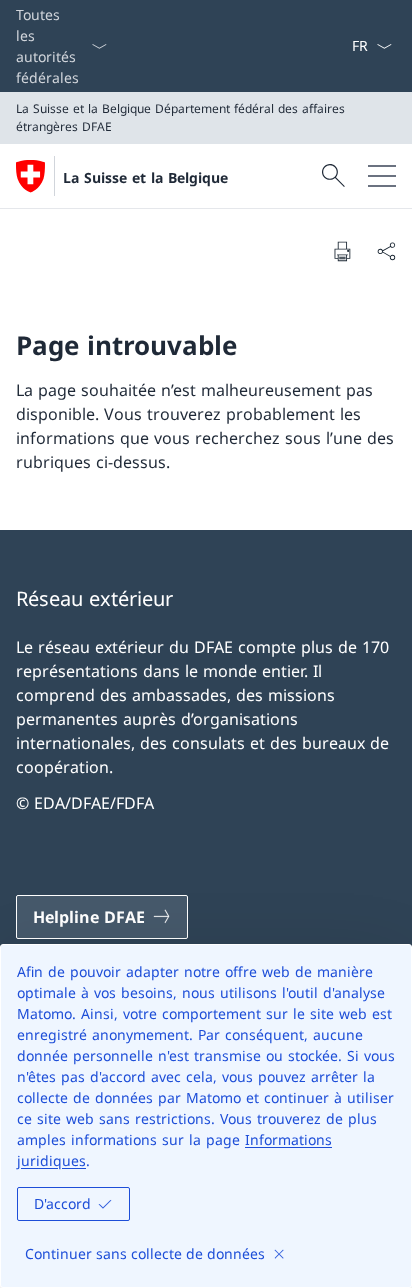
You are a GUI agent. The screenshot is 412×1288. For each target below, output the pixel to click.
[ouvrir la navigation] (382, 176)
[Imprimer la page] (342, 251)
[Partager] (386, 251)
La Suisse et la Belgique (145, 177)
